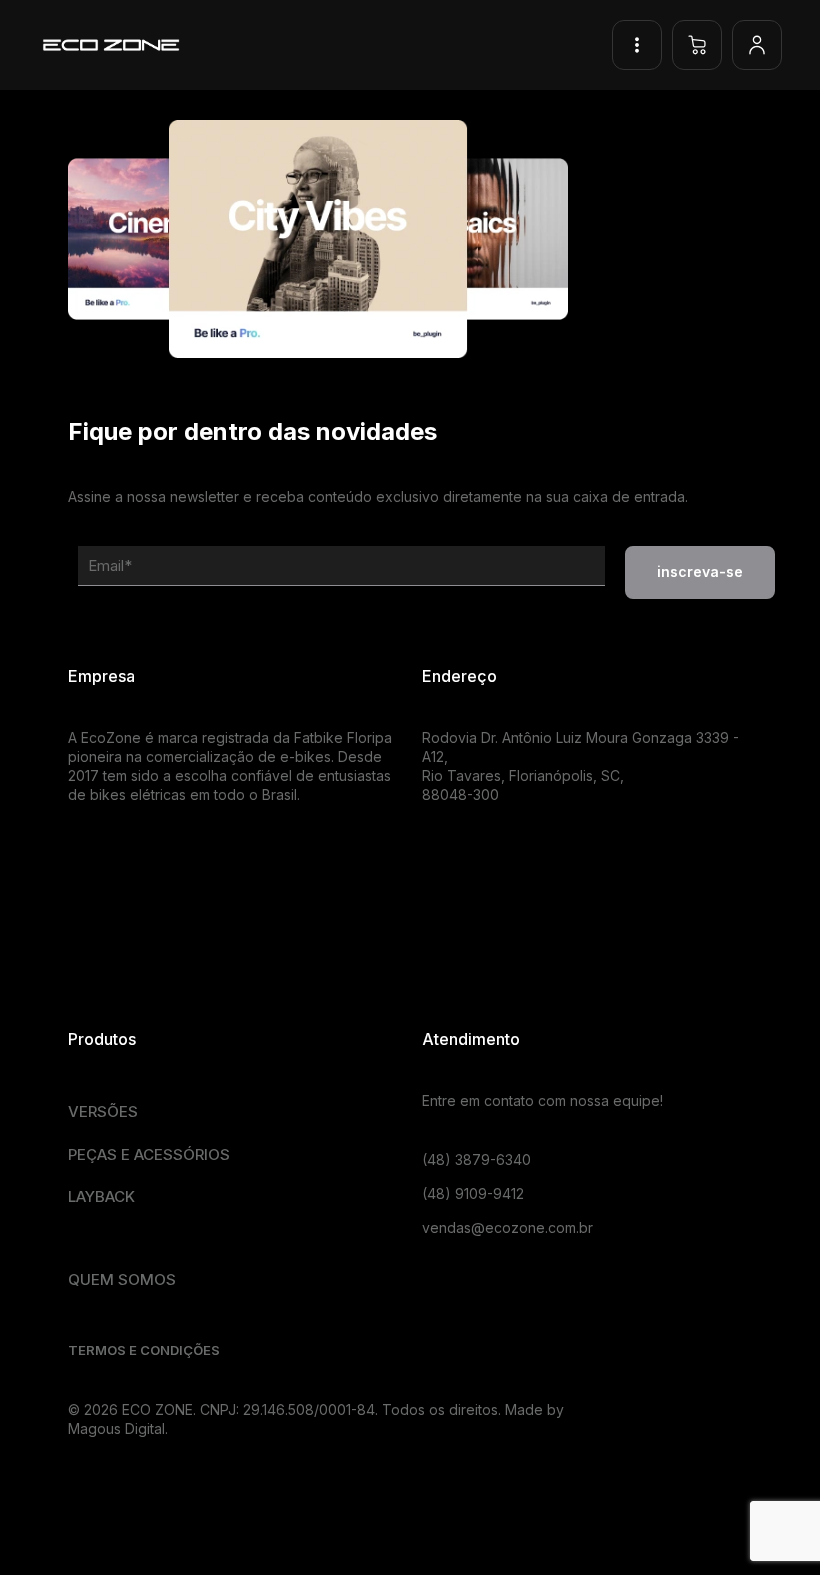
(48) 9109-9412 (473, 1193)
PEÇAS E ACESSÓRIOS (149, 1154)
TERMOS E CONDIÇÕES (144, 1350)
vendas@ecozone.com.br (507, 1227)
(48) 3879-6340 (476, 1159)
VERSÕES (103, 1111)
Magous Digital (116, 1428)
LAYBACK (101, 1196)
